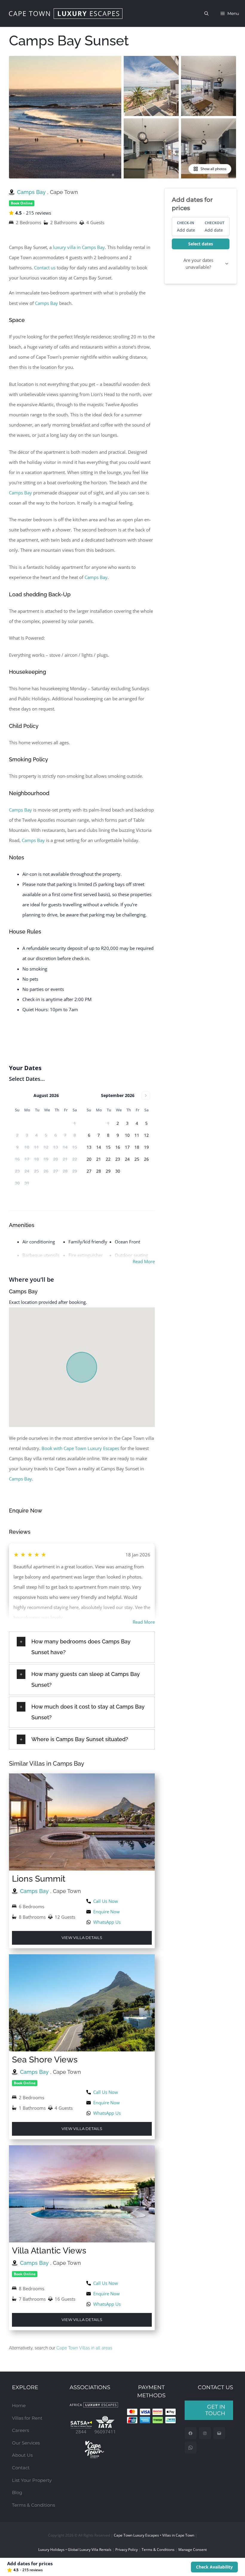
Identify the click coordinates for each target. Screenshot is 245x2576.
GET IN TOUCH (215, 2410)
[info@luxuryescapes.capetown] (219, 2433)
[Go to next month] (146, 1096)
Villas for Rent (27, 2418)
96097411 (105, 2432)
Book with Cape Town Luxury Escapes (80, 1448)
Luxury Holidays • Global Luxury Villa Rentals (75, 2550)
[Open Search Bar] (206, 13)
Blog (17, 2492)
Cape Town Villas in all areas (84, 2348)
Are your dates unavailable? (198, 263)
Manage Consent (193, 2550)
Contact (21, 2468)
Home (19, 2405)
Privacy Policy (127, 2550)
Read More (144, 1261)
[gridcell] (118, 1123)
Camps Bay (32, 192)
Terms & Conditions (33, 2505)
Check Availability (214, 2567)
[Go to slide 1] (113, 175)
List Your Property (32, 2480)
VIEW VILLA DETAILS (82, 1938)
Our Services (26, 2443)
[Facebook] (190, 2433)
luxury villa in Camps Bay (79, 247)
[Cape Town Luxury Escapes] (66, 14)
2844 (81, 2432)
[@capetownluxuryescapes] (205, 2433)
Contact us (45, 268)
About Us (22, 2455)
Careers (20, 2430)
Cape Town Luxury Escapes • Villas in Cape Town (154, 2535)
